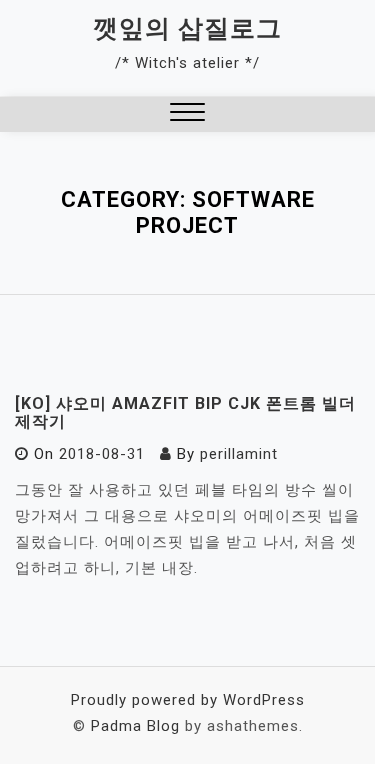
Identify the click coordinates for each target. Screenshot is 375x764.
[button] (187, 114)
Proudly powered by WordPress (188, 700)
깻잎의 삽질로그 (187, 28)
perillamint (239, 454)
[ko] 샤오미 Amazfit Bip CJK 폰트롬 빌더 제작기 (185, 412)
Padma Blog (135, 726)
